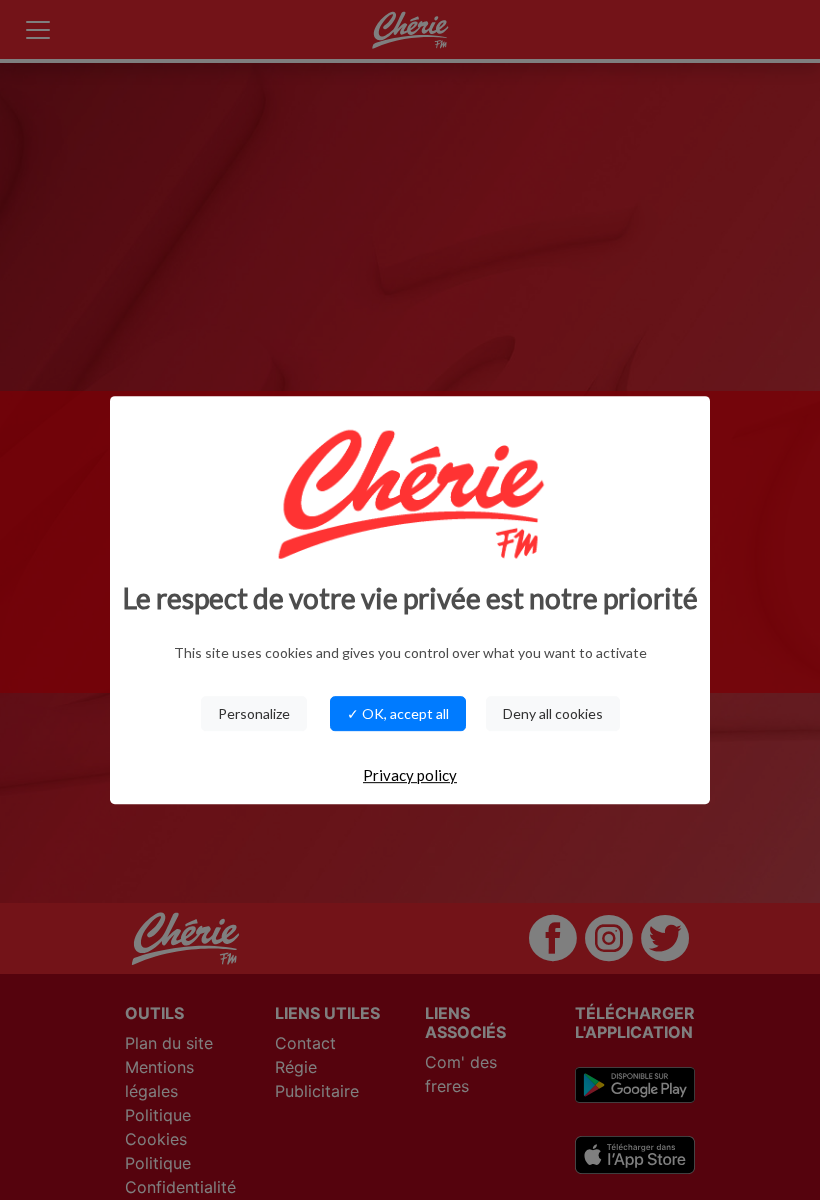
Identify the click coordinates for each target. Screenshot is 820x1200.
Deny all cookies (553, 713)
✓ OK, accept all (398, 713)
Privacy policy (410, 775)
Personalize (254, 713)
